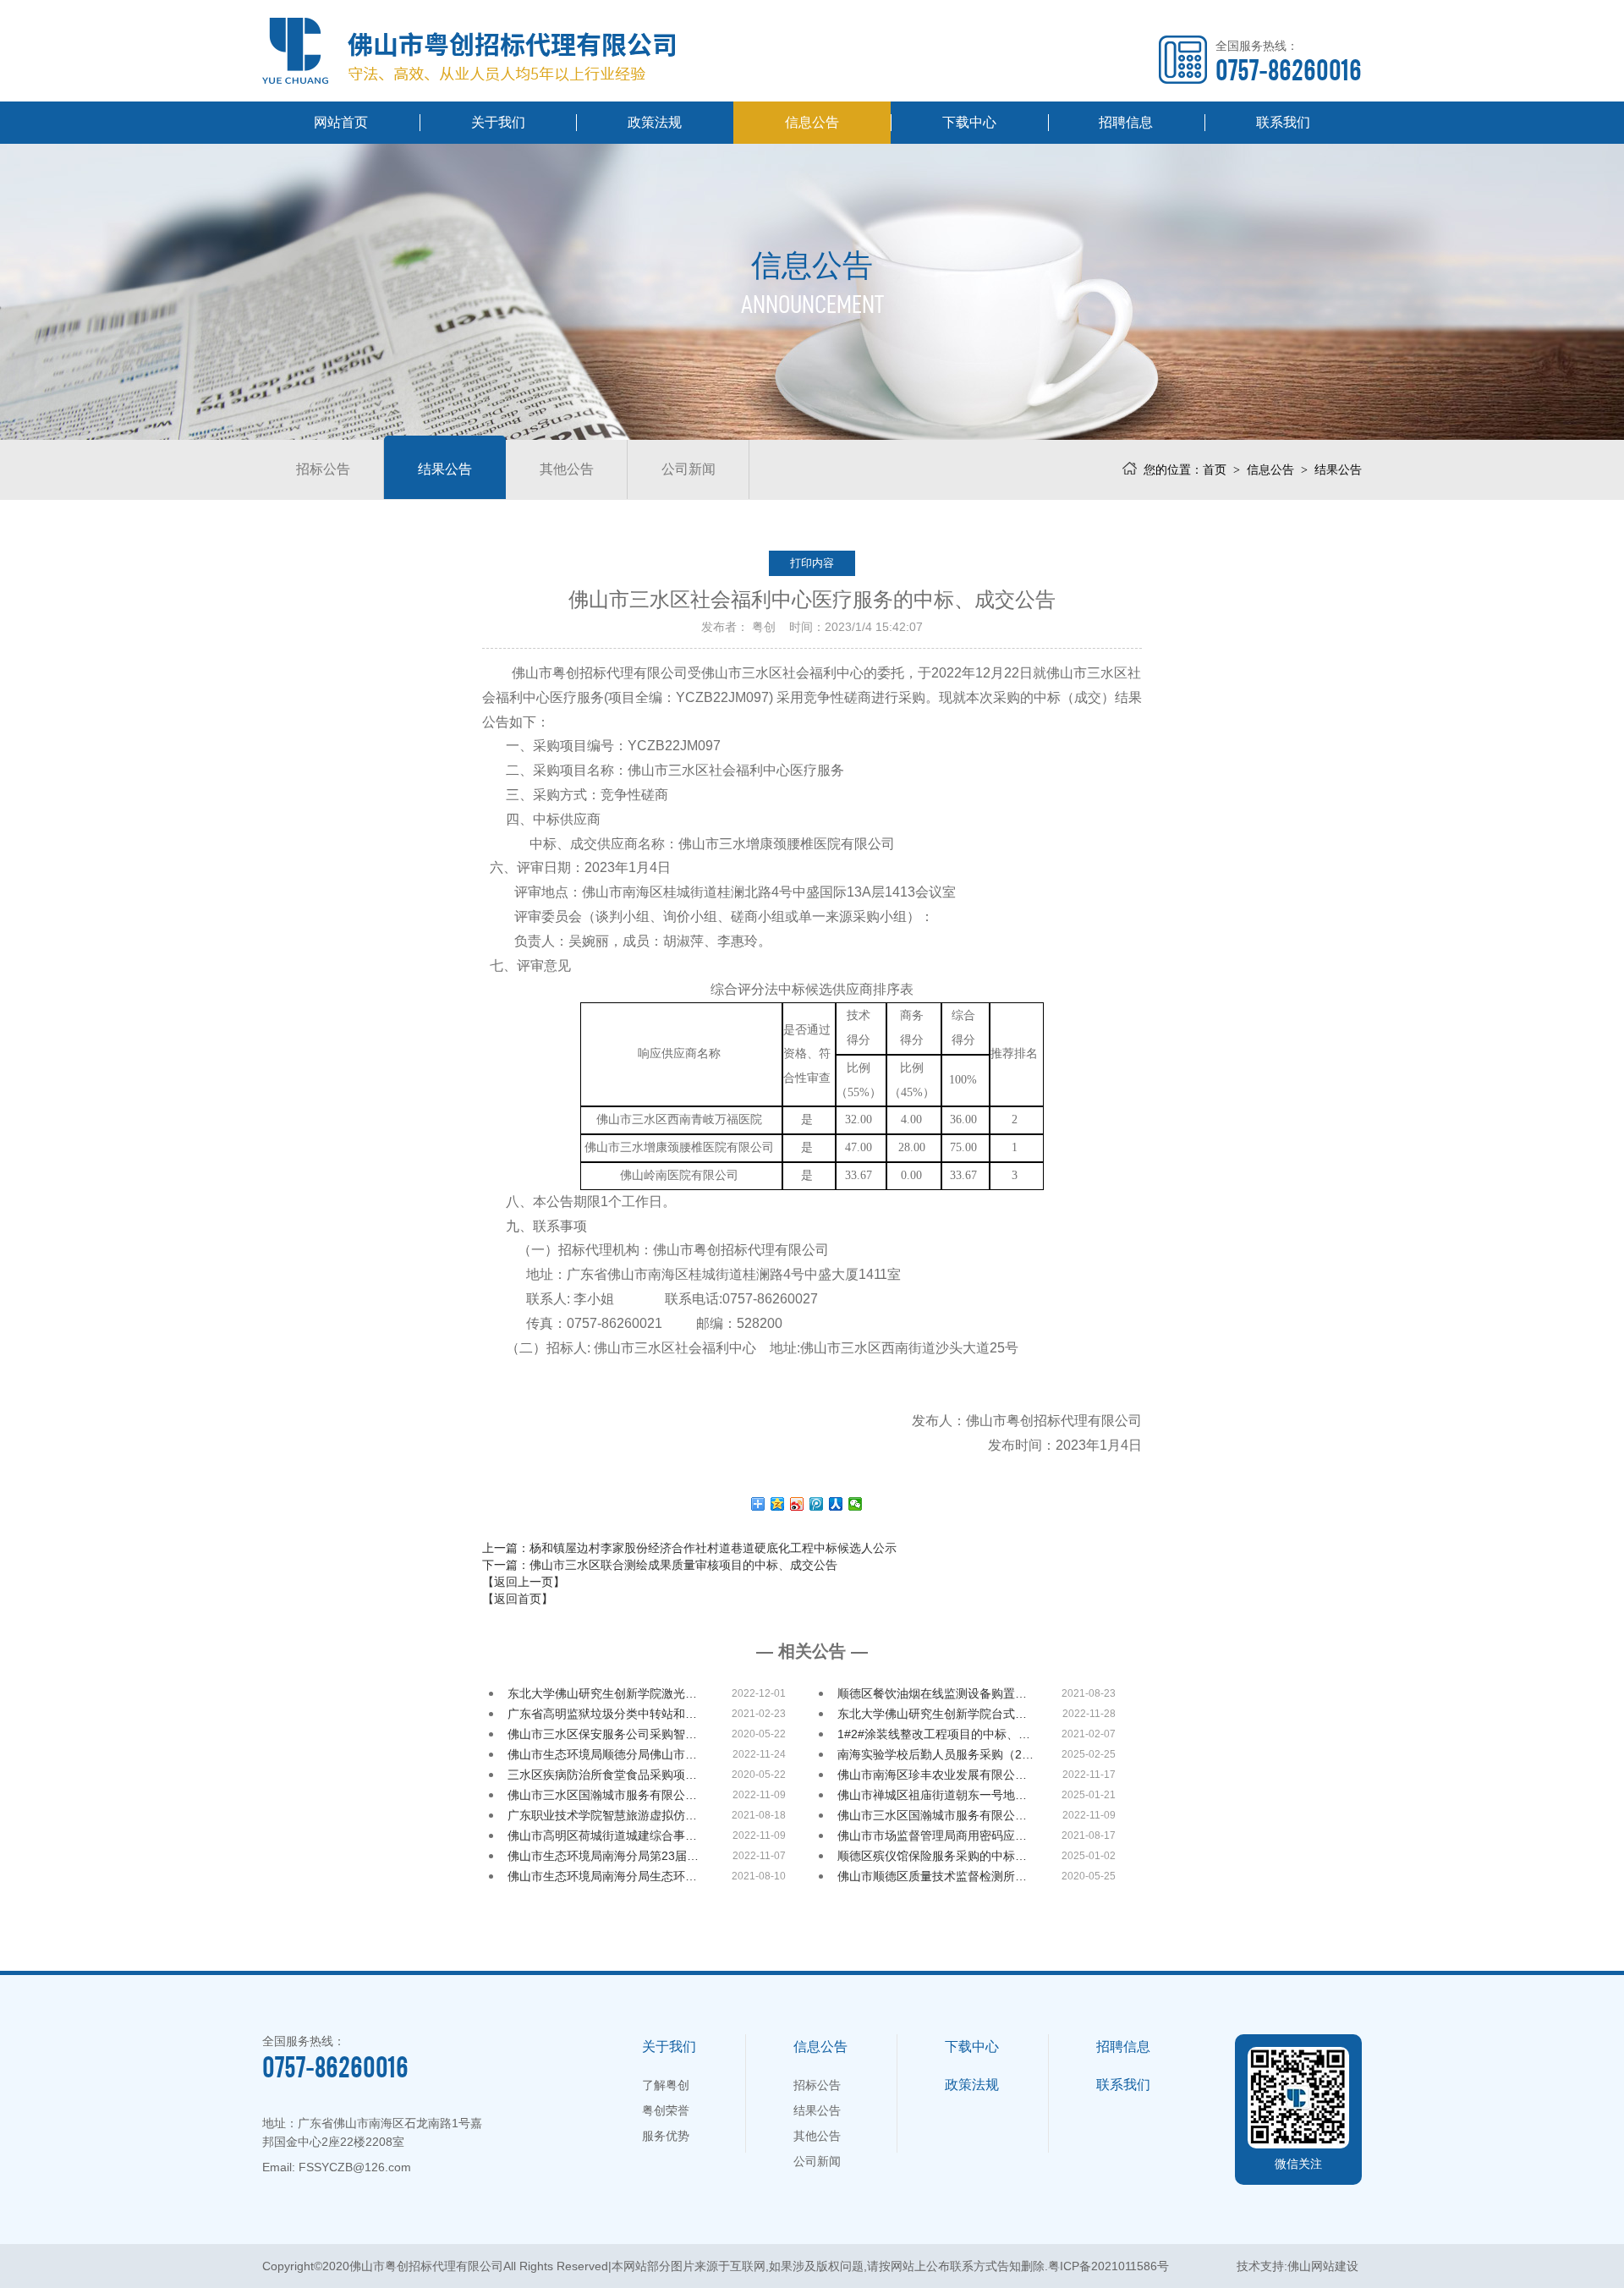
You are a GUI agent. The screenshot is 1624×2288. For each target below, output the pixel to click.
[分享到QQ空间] (778, 1504)
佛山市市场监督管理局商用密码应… (932, 1835)
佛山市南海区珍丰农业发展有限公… (932, 1775)
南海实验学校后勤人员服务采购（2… (935, 1754)
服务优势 (666, 2136)
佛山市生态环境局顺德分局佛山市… (602, 1754)
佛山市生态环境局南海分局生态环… (602, 1876)
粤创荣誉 (666, 2110)
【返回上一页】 (524, 1582)
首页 (1215, 469)
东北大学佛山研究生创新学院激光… (602, 1693)
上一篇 (689, 1548)
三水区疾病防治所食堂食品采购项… (602, 1775)
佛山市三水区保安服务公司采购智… (602, 1734)
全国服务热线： (1289, 61)
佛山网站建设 (1323, 2266)
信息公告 (812, 122)
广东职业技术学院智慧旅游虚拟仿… (602, 1815)
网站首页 (341, 122)
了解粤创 (666, 2085)
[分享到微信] (856, 1504)
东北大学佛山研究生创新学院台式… (932, 1714)
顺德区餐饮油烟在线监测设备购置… (932, 1693)
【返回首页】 (518, 1599)
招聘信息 (1126, 122)
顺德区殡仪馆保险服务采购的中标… (932, 1856)
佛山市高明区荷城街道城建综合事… (602, 1835)
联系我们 (1283, 122)
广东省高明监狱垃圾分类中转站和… (602, 1714)
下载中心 (969, 122)
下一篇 (660, 1565)
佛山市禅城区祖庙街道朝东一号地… (932, 1795)
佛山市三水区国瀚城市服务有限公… (602, 1795)
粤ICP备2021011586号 (1108, 2266)
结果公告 (445, 469)
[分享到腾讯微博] (817, 1504)
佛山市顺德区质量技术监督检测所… (932, 1876)
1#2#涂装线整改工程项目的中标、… (934, 1734)
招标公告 (323, 469)
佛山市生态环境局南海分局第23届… (603, 1856)
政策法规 (655, 122)
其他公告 (567, 469)
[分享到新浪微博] (797, 1504)
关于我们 (498, 122)
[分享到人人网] (836, 1504)
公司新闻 (689, 469)
